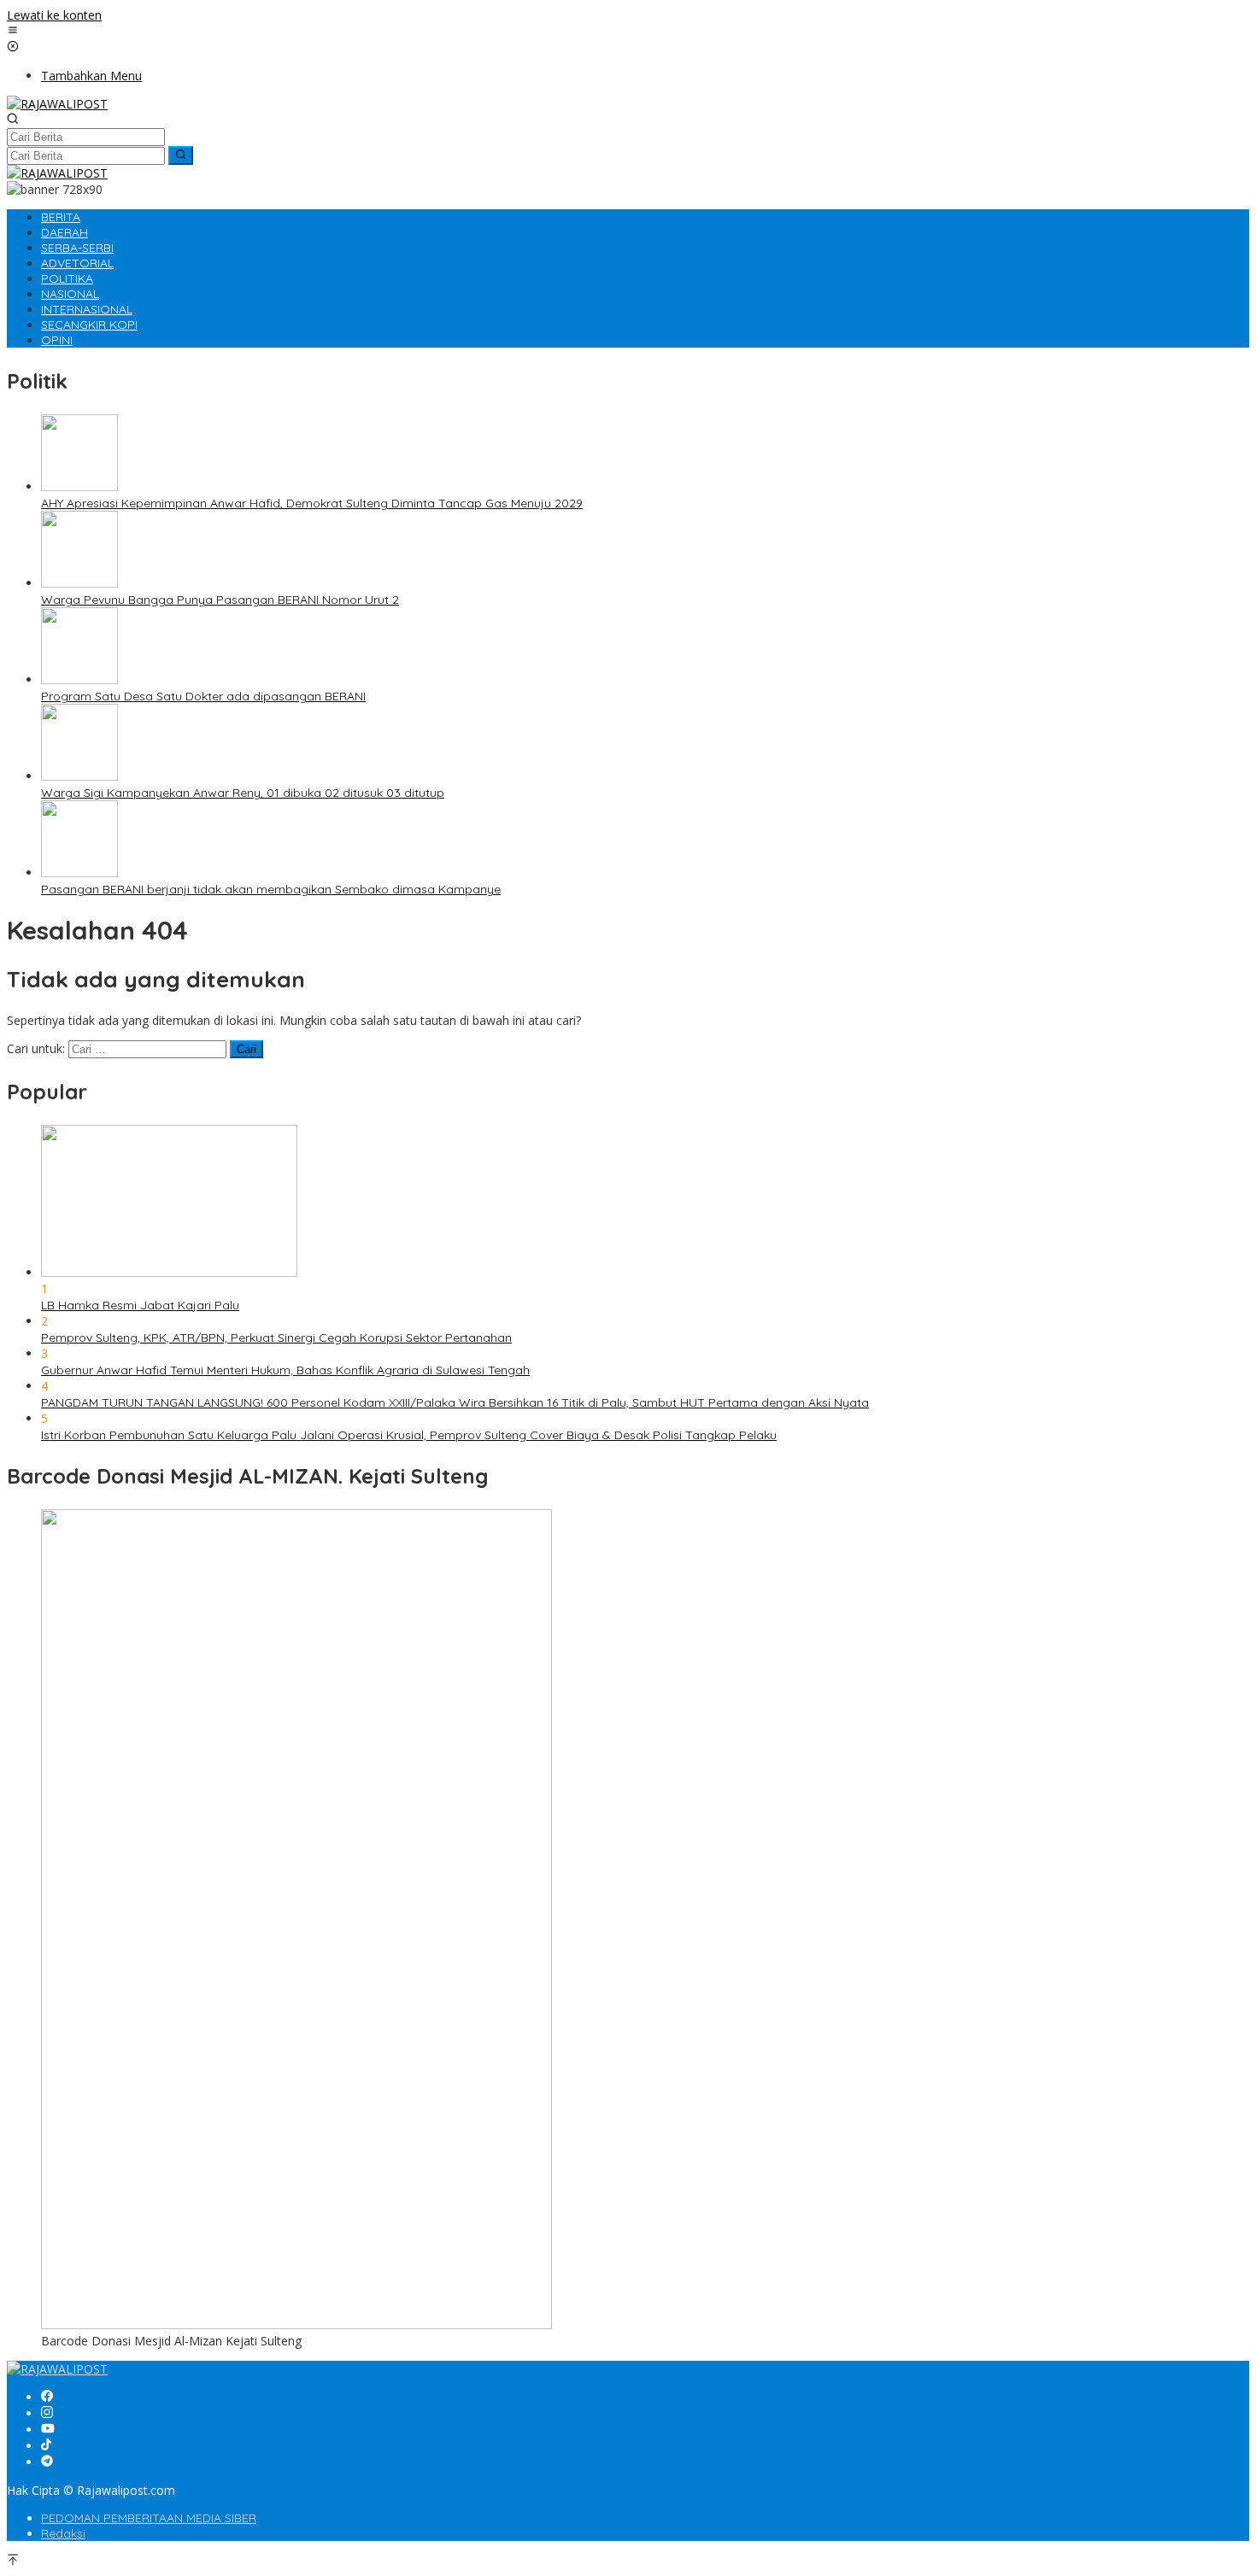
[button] (181, 155)
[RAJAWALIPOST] (57, 104)
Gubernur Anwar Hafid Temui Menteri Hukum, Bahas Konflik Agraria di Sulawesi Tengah (285, 1370)
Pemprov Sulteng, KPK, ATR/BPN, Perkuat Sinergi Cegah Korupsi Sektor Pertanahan (276, 1338)
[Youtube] (48, 2430)
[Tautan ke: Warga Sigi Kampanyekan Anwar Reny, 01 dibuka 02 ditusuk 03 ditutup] (79, 776)
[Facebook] (47, 2397)
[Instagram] (47, 2413)
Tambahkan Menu (91, 76)
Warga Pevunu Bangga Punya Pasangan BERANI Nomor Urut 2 (220, 600)
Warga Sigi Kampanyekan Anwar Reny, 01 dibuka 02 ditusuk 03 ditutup (243, 793)
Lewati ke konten (54, 15)
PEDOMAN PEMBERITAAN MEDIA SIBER (149, 2518)
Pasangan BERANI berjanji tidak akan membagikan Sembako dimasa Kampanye (271, 889)
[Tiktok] (46, 2446)
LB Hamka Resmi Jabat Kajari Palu (140, 1305)
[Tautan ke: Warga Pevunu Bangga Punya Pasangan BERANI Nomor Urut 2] (79, 583)
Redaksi (63, 2533)
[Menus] (13, 31)
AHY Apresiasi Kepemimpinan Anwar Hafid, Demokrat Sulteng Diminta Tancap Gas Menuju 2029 (312, 503)
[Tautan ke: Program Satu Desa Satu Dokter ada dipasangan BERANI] (79, 679)
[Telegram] (47, 2462)
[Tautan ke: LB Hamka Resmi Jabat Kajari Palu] (169, 1272)
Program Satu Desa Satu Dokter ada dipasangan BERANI (203, 696)
